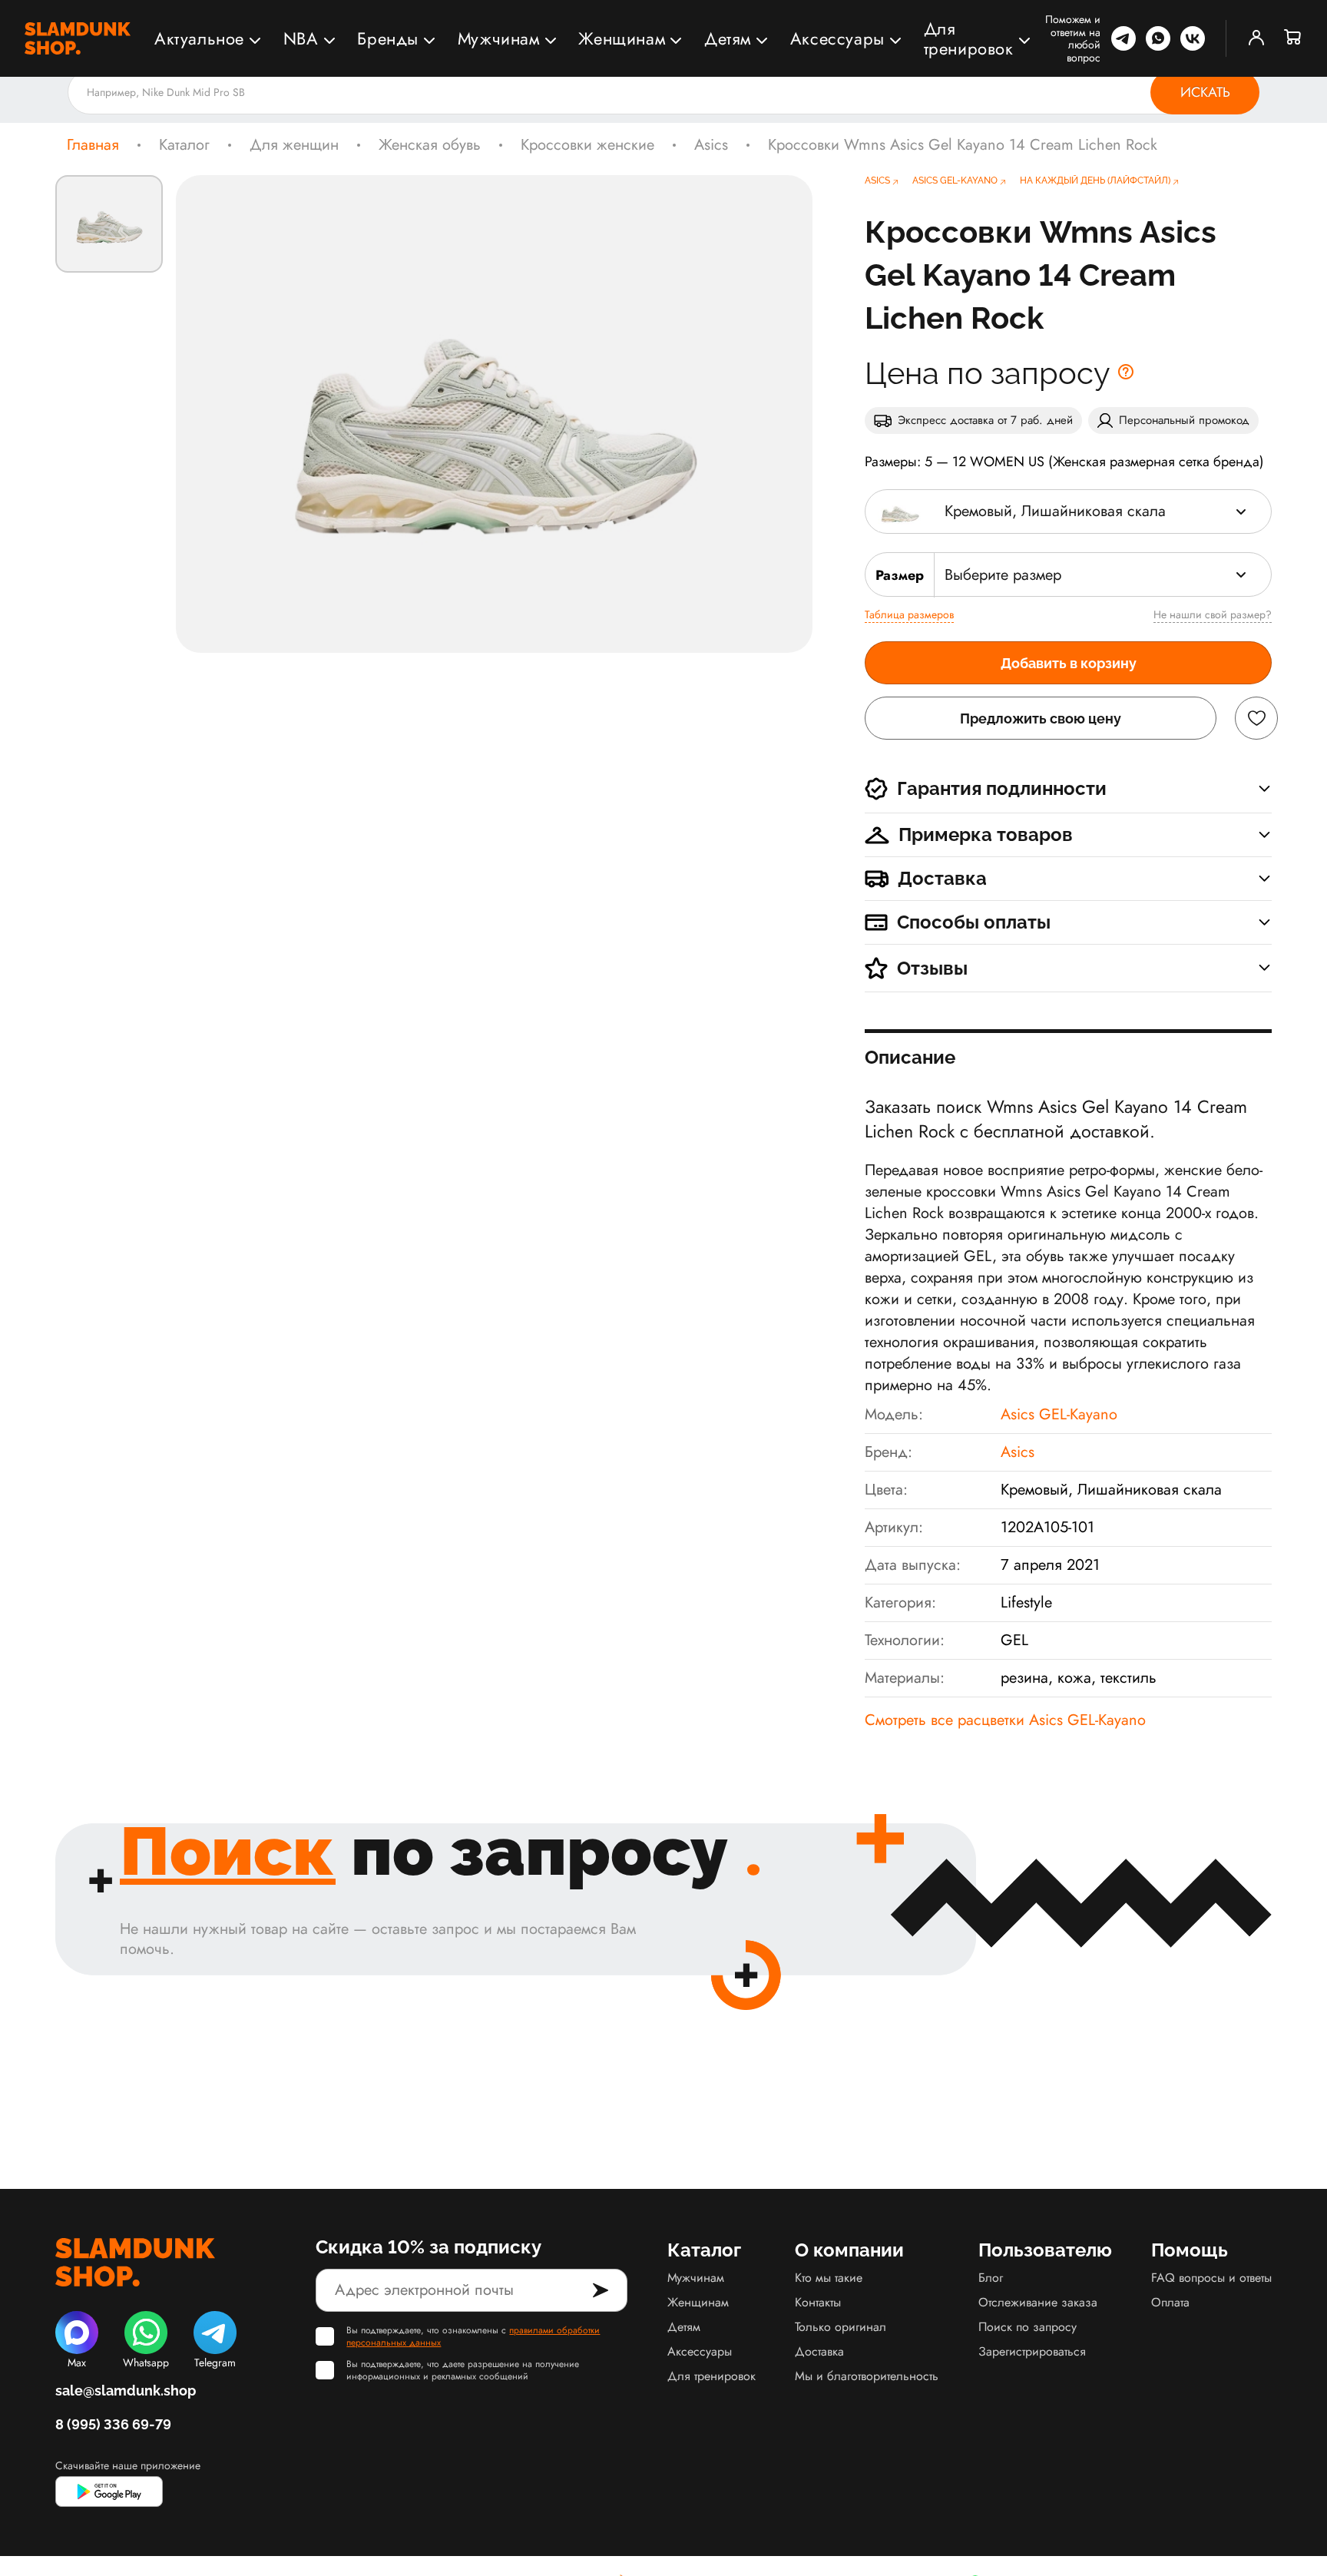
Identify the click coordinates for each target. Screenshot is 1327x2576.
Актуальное (199, 38)
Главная (93, 145)
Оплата (1170, 2302)
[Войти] (1256, 38)
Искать (1205, 92)
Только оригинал (841, 2327)
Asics (711, 145)
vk (1193, 38)
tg (1123, 38)
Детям (728, 38)
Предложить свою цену (1041, 718)
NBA (301, 38)
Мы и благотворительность (867, 2376)
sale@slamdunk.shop (126, 2391)
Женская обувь (430, 145)
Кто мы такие (829, 2278)
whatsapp (1158, 38)
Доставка (819, 2351)
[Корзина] (1293, 38)
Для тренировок (969, 38)
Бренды (388, 38)
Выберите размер (1003, 575)
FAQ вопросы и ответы (1211, 2278)
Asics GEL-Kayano (1059, 1414)
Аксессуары (837, 38)
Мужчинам (499, 38)
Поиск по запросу (1028, 2327)
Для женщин (294, 145)
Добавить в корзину (1069, 663)
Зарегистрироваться (1032, 2351)
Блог (991, 2278)
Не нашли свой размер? (1213, 614)
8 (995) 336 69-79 (113, 2424)
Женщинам (622, 38)
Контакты (818, 2302)
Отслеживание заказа (1038, 2302)
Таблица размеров (909, 614)
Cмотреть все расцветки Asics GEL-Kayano (1005, 1720)
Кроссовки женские (587, 145)
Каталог (184, 145)
